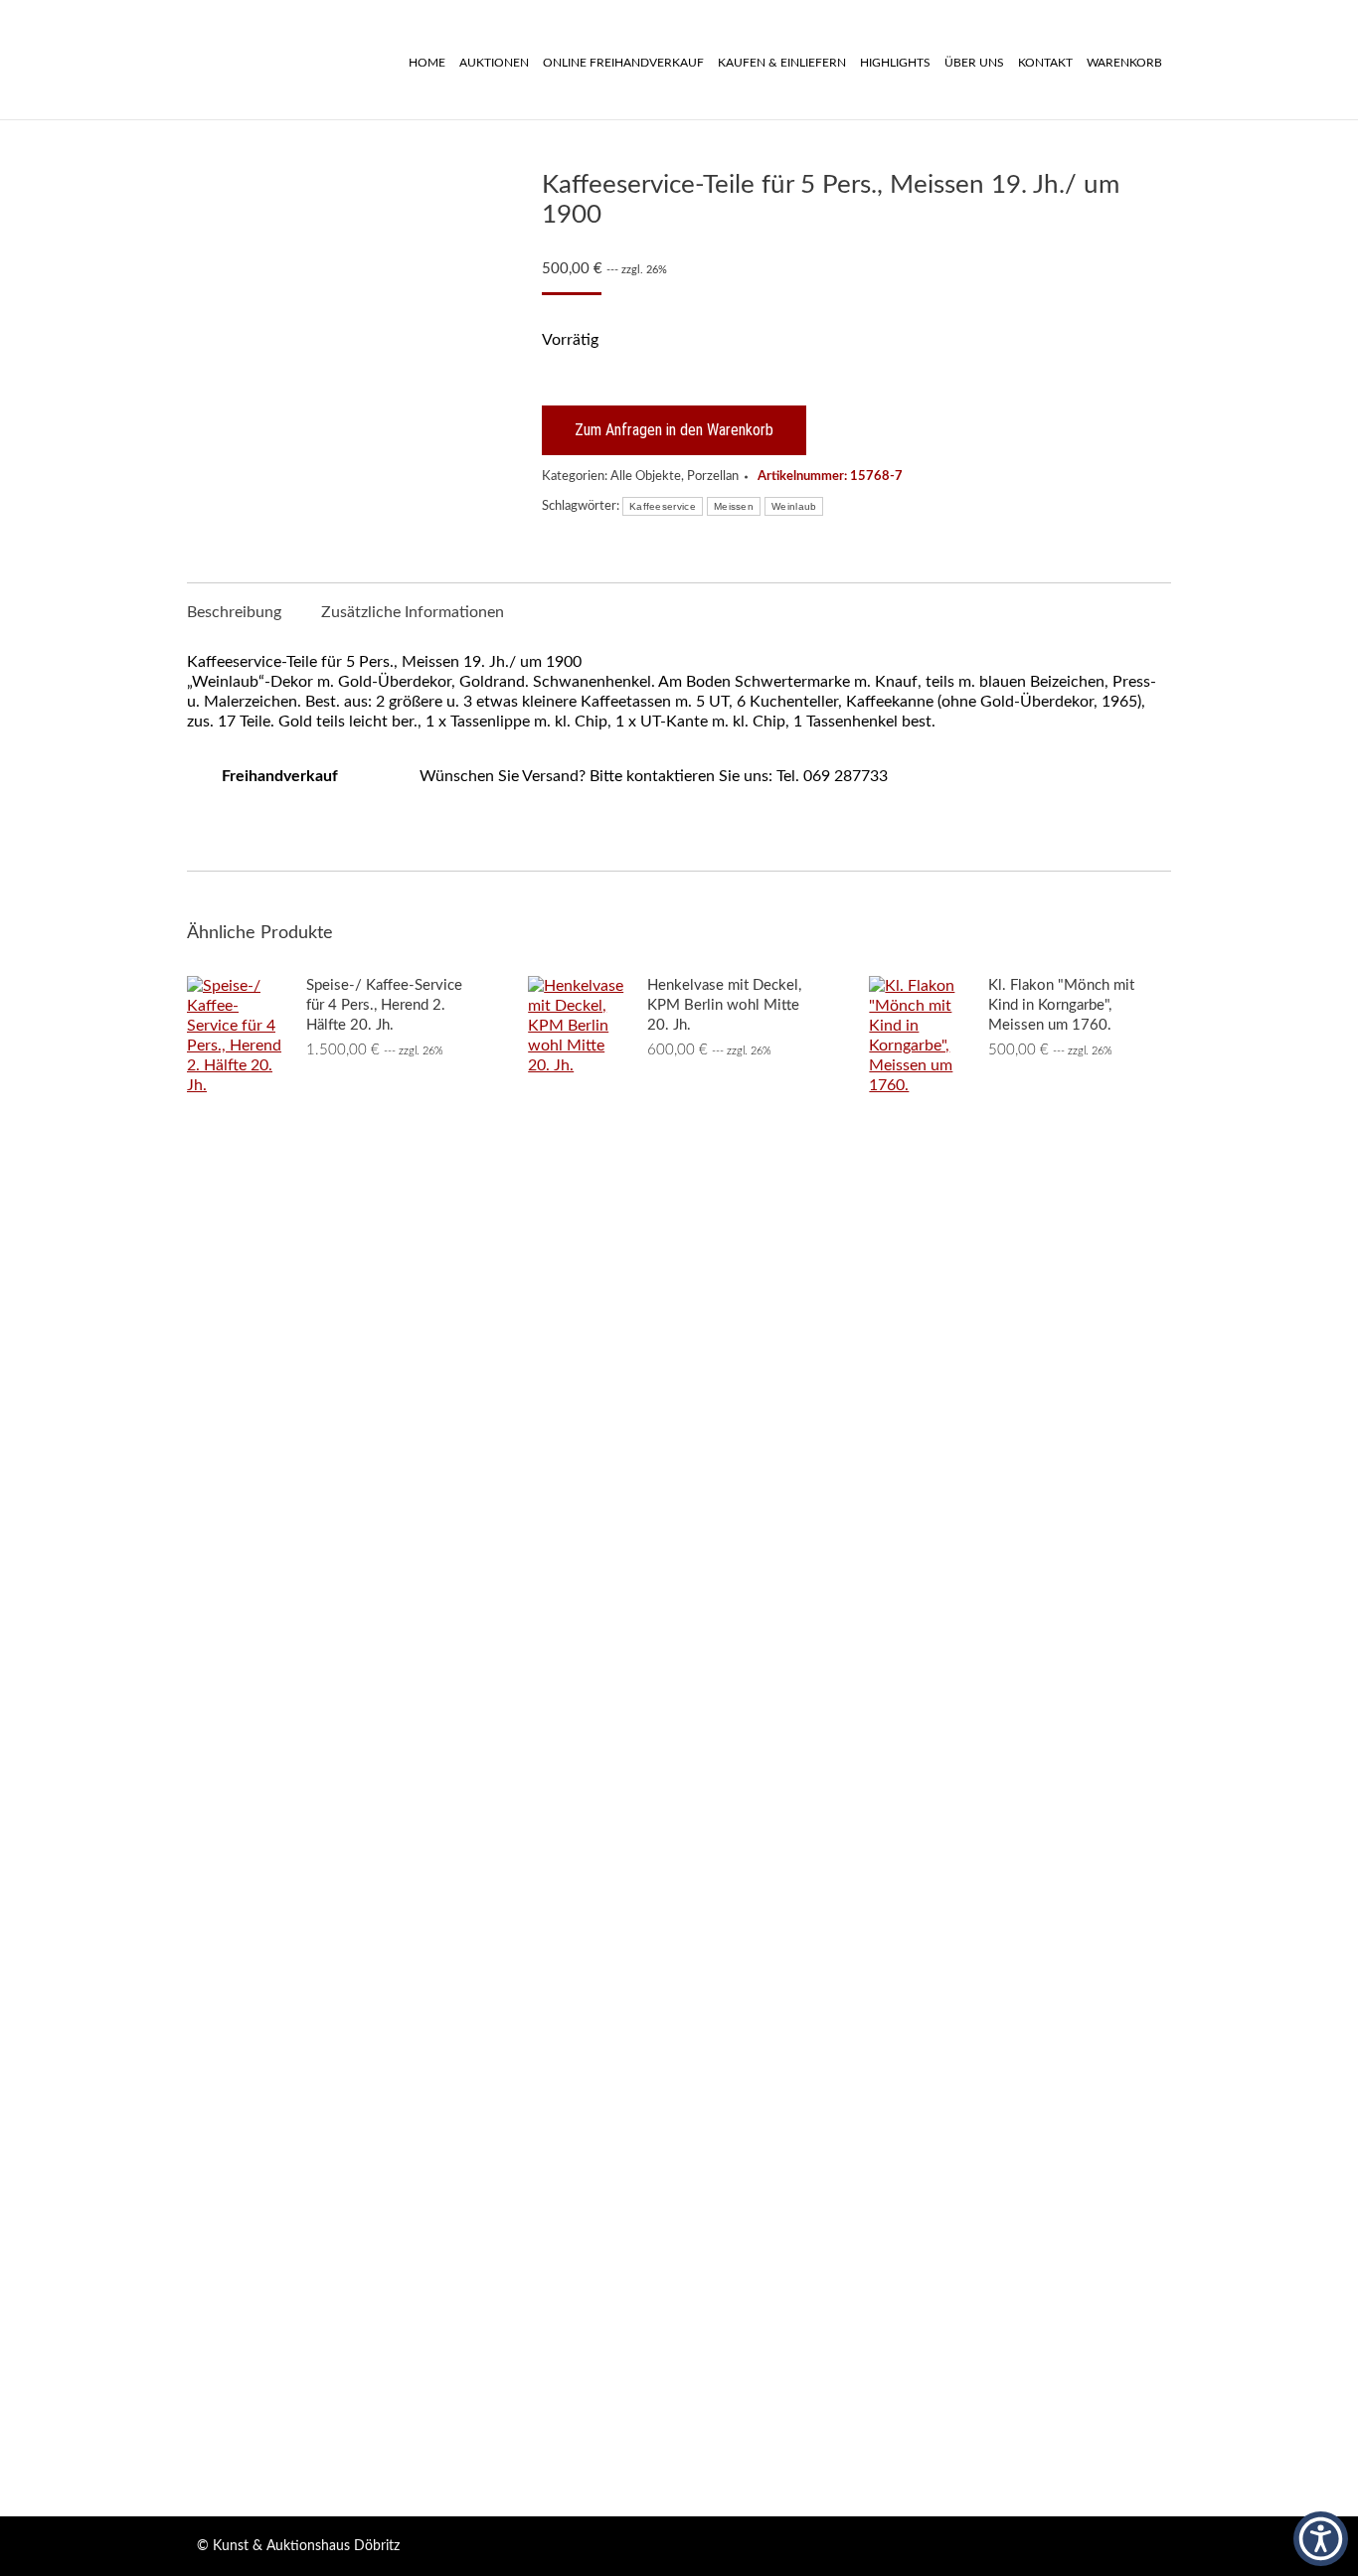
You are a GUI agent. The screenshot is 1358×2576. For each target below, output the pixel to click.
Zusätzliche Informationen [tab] (413, 612)
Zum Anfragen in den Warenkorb (674, 430)
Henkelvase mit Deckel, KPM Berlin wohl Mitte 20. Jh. (724, 1005)
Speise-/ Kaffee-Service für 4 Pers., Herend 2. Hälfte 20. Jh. (384, 1005)
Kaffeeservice (663, 506)
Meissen (734, 506)
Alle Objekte (646, 477)
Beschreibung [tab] (234, 612)
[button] (1321, 2539)
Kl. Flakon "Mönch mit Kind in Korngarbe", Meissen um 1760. (1061, 1005)
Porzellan (713, 477)
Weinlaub (794, 506)
